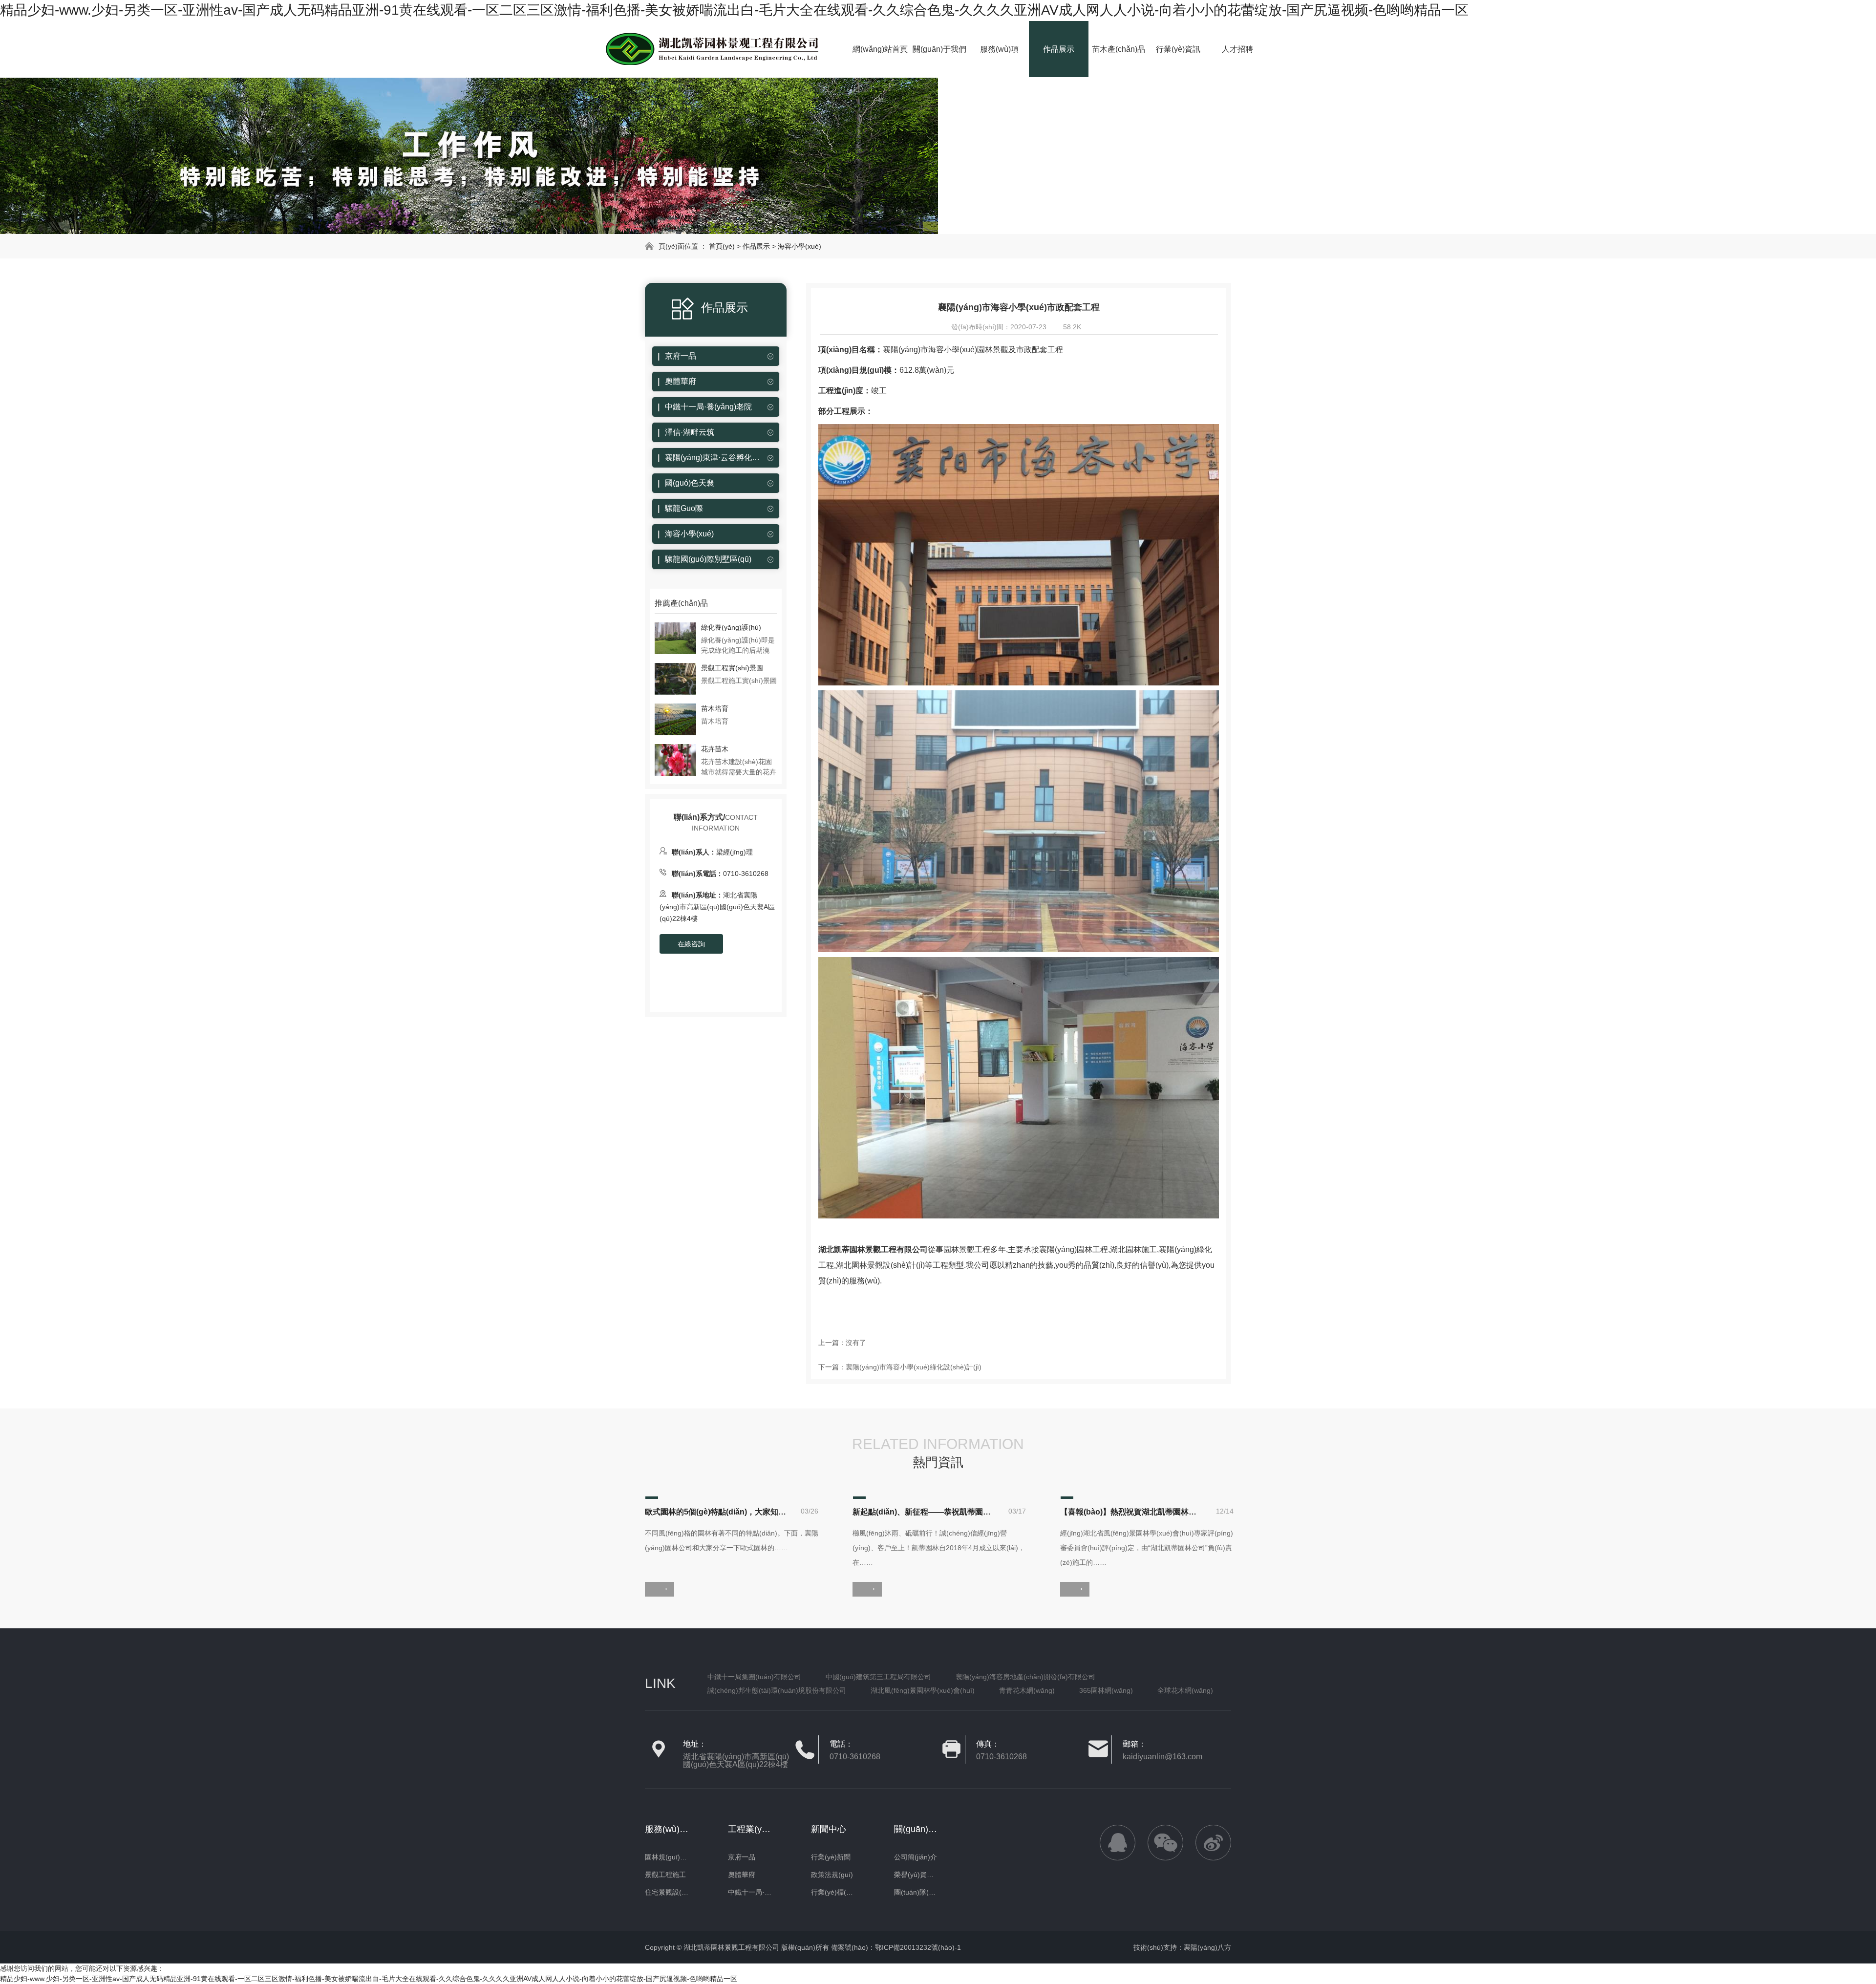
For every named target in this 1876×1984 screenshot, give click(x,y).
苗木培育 (715, 708)
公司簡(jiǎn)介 (916, 1857)
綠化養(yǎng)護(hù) (731, 627)
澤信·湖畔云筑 (690, 432)
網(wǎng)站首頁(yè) (880, 61)
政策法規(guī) (832, 1875)
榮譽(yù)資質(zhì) (916, 1875)
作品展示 (1059, 49)
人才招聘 (1237, 49)
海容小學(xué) (799, 246)
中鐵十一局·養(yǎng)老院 (708, 407)
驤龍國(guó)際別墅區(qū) (708, 559)
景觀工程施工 (665, 1875)
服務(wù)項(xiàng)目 (999, 61)
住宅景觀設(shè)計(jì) (667, 1892)
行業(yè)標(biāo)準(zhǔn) (833, 1892)
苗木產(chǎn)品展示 (1119, 61)
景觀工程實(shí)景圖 (732, 668)
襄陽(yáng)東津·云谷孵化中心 (713, 458)
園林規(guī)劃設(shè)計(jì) (667, 1857)
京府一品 (681, 356)
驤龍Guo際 (684, 508)
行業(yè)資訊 (1178, 49)
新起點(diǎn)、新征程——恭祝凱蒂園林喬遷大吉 (923, 1512)
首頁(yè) (722, 246)
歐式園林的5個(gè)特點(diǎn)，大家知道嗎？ (716, 1512)
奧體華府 (681, 381)
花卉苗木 (715, 749)
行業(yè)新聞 (831, 1857)
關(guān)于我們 (939, 49)
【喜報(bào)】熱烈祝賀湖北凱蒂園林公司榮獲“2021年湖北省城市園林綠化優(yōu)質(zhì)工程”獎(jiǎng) (1131, 1512)
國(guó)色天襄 (690, 483)
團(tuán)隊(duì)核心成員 (916, 1892)
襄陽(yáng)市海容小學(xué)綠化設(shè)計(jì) (914, 1367)
